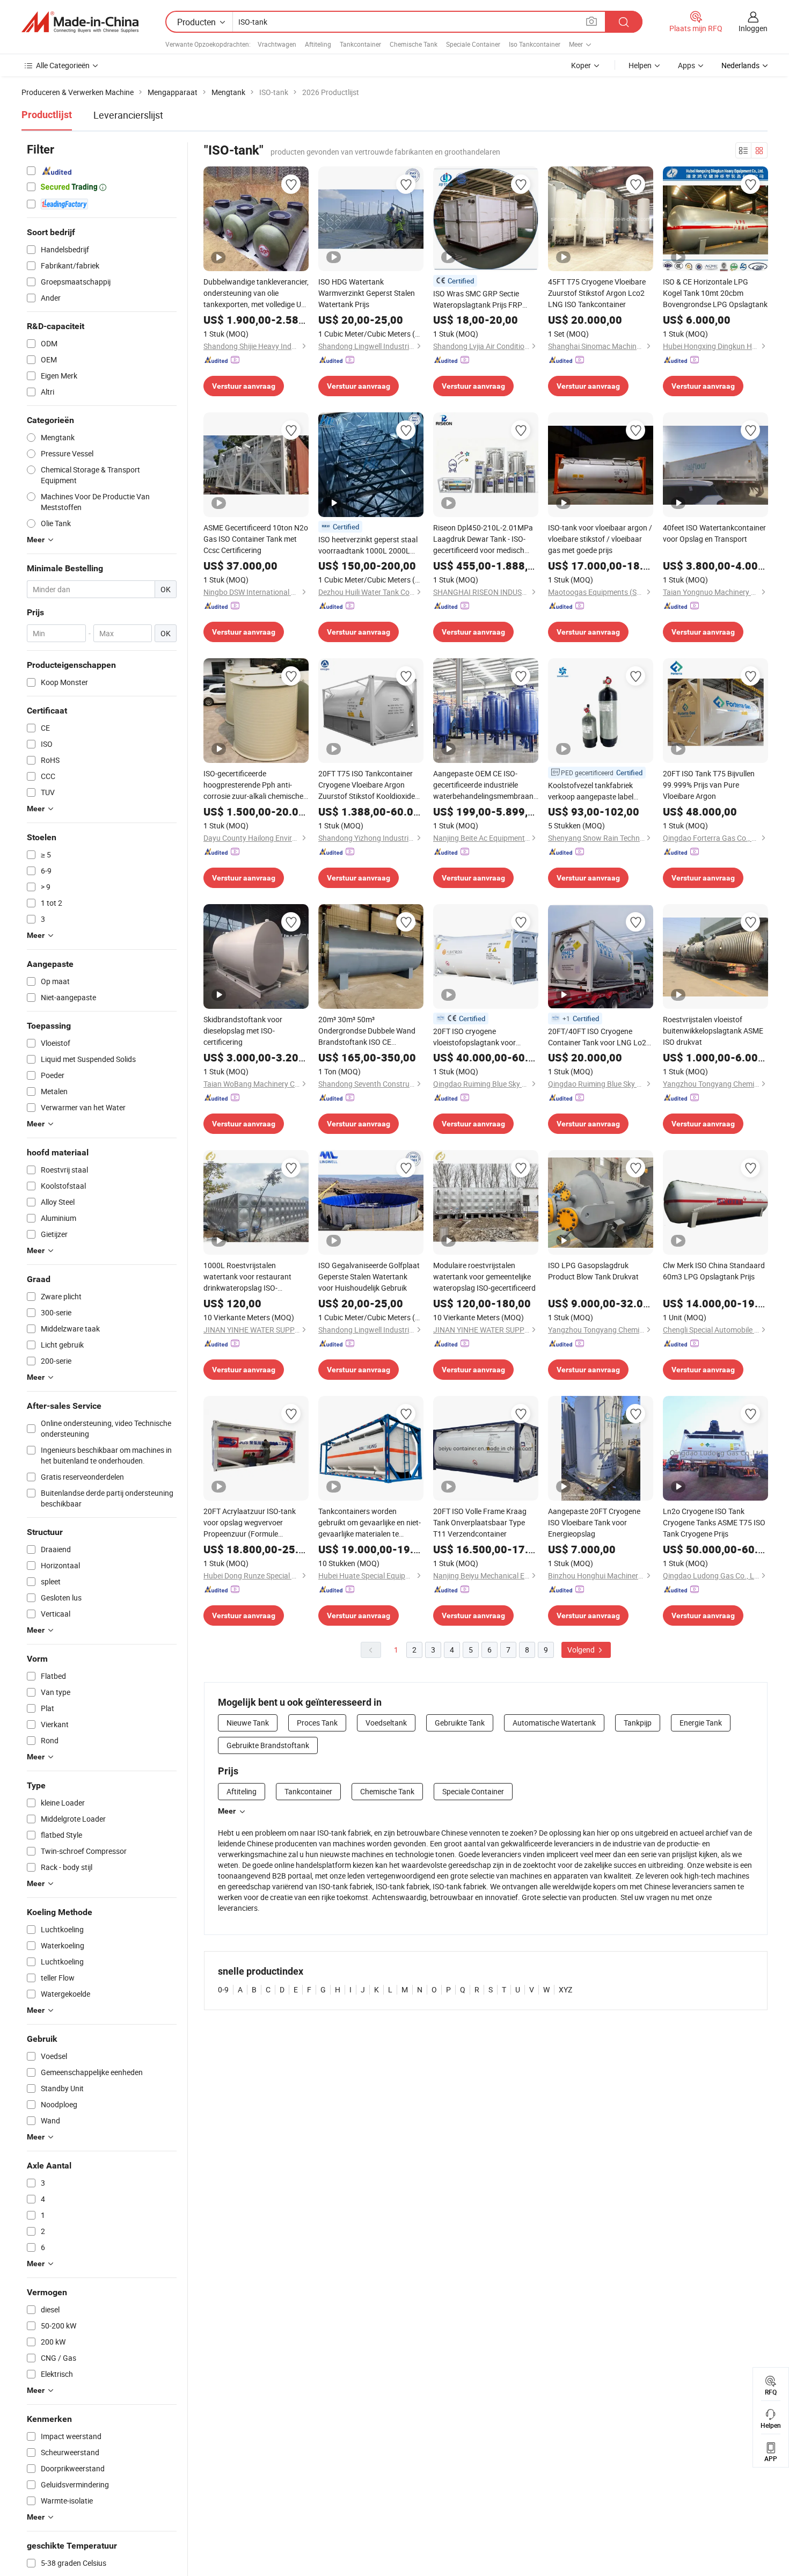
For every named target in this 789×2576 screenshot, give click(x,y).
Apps (686, 65)
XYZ (565, 1989)
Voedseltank (386, 1723)
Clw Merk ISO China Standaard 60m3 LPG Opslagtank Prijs (714, 1271)
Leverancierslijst (128, 115)
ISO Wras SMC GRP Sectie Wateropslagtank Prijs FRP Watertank (478, 299)
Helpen (640, 65)
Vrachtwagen (277, 44)
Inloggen (753, 28)
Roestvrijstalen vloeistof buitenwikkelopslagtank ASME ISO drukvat (713, 1031)
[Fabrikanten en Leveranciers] (80, 22)
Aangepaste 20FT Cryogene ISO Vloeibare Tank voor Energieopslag (594, 1522)
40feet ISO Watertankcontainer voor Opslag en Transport (714, 533)
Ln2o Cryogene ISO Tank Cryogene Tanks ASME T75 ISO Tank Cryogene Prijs (714, 1522)
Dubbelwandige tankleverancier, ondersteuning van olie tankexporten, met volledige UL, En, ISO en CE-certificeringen (256, 293)
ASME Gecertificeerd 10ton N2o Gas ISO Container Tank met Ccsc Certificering (256, 539)
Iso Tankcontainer (535, 44)
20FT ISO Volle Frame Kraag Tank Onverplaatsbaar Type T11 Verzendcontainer (480, 1522)
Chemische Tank (414, 44)
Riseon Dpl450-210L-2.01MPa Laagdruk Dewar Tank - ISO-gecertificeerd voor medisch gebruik (483, 539)
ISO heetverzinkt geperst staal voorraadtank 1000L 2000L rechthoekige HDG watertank (368, 545)
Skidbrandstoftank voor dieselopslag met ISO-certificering (243, 1031)
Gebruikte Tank (460, 1723)
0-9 (223, 1989)
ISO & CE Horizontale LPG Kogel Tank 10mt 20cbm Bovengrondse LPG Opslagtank (715, 293)
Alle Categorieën (63, 65)
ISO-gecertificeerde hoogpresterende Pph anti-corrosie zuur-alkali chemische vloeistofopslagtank (253, 785)
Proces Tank (317, 1723)
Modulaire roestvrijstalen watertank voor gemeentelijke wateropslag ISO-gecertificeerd (484, 1276)
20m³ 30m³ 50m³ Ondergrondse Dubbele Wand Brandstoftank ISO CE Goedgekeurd (367, 1031)
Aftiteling (318, 44)
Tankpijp (638, 1723)
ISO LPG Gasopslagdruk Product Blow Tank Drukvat (593, 1271)
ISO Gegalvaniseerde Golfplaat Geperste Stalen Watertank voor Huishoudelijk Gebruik (369, 1276)
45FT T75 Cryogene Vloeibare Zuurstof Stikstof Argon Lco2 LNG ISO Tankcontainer (597, 293)
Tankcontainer (360, 44)
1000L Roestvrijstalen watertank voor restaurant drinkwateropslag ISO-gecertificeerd (247, 1277)
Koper (581, 65)
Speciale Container (473, 44)
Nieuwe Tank (248, 1723)
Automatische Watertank (554, 1723)
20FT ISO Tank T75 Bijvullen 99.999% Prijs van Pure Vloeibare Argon (709, 785)
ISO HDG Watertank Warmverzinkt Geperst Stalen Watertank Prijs (367, 293)
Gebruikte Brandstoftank (268, 1745)
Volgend (582, 1650)
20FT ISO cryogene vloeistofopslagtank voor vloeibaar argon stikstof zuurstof (474, 1037)
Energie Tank (701, 1723)
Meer (227, 1811)
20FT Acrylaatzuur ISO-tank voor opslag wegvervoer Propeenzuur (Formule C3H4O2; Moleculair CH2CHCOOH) (250, 1523)
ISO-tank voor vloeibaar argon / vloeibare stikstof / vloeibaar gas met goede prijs (600, 539)
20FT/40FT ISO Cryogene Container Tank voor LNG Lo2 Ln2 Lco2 (597, 1037)
